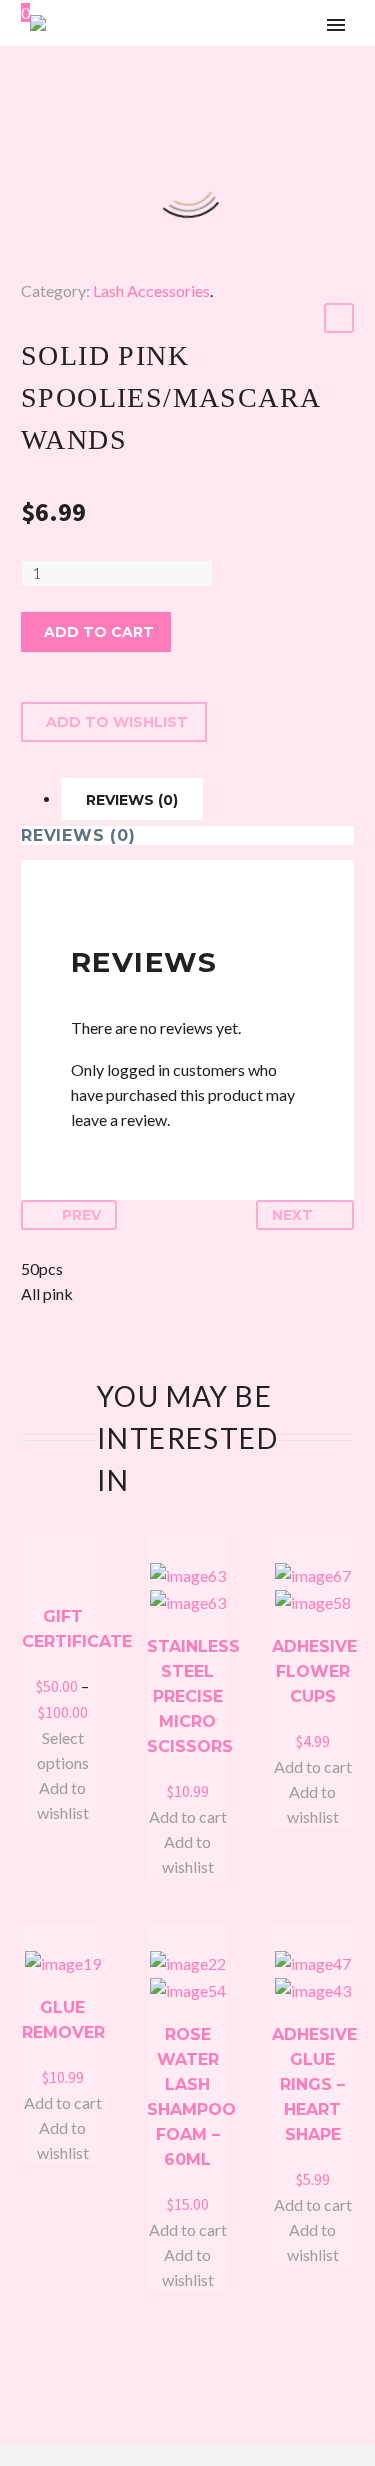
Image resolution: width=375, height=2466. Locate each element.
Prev (81, 1215)
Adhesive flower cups (314, 1671)
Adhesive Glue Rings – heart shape (314, 2084)
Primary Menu (336, 25)
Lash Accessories (151, 290)
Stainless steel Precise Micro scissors (193, 1696)
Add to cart (99, 632)
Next (292, 1215)
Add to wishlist (117, 722)
